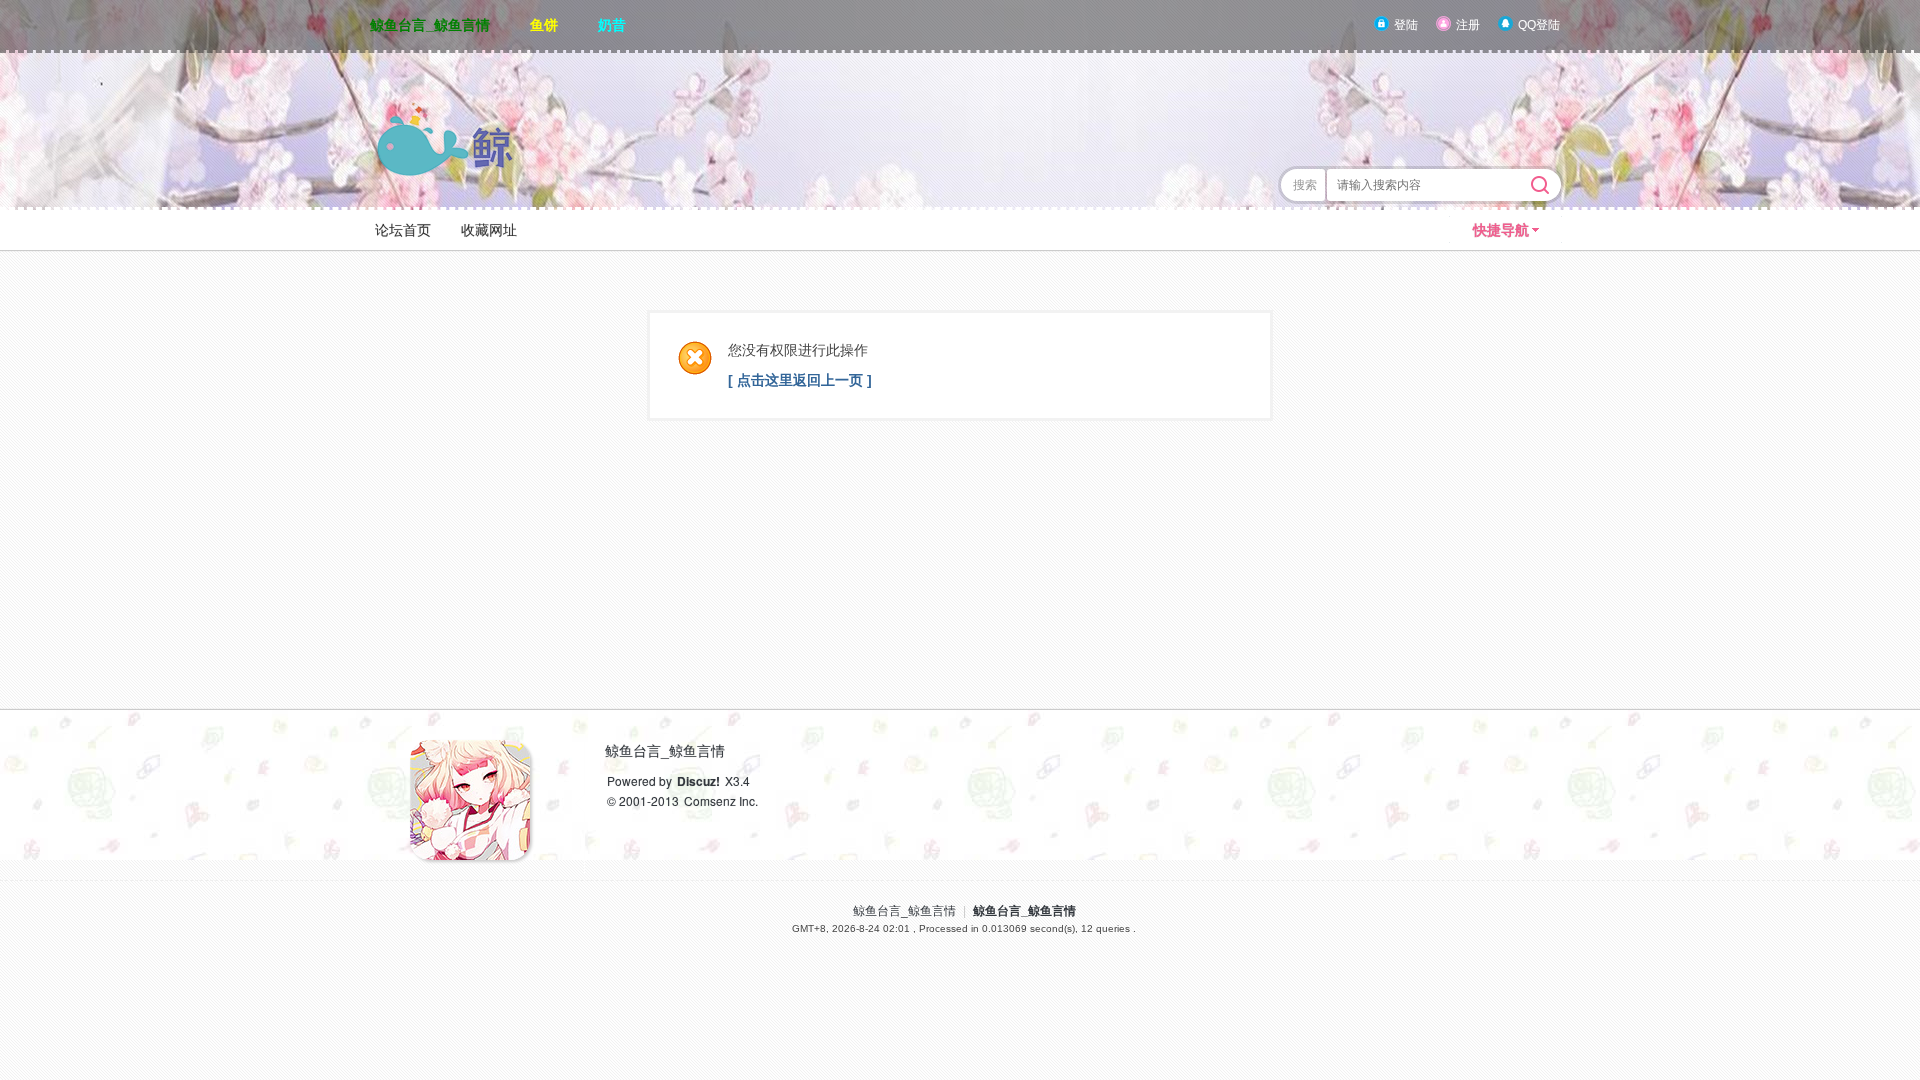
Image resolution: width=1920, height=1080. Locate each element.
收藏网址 (489, 230)
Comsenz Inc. (721, 800)
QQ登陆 (1539, 25)
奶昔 (612, 25)
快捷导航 (1501, 230)
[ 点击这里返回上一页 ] (800, 380)
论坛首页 (403, 230)
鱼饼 (544, 25)
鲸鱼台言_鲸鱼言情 (430, 25)
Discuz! (698, 781)
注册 (1468, 25)
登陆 (1406, 25)
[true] (1540, 185)
